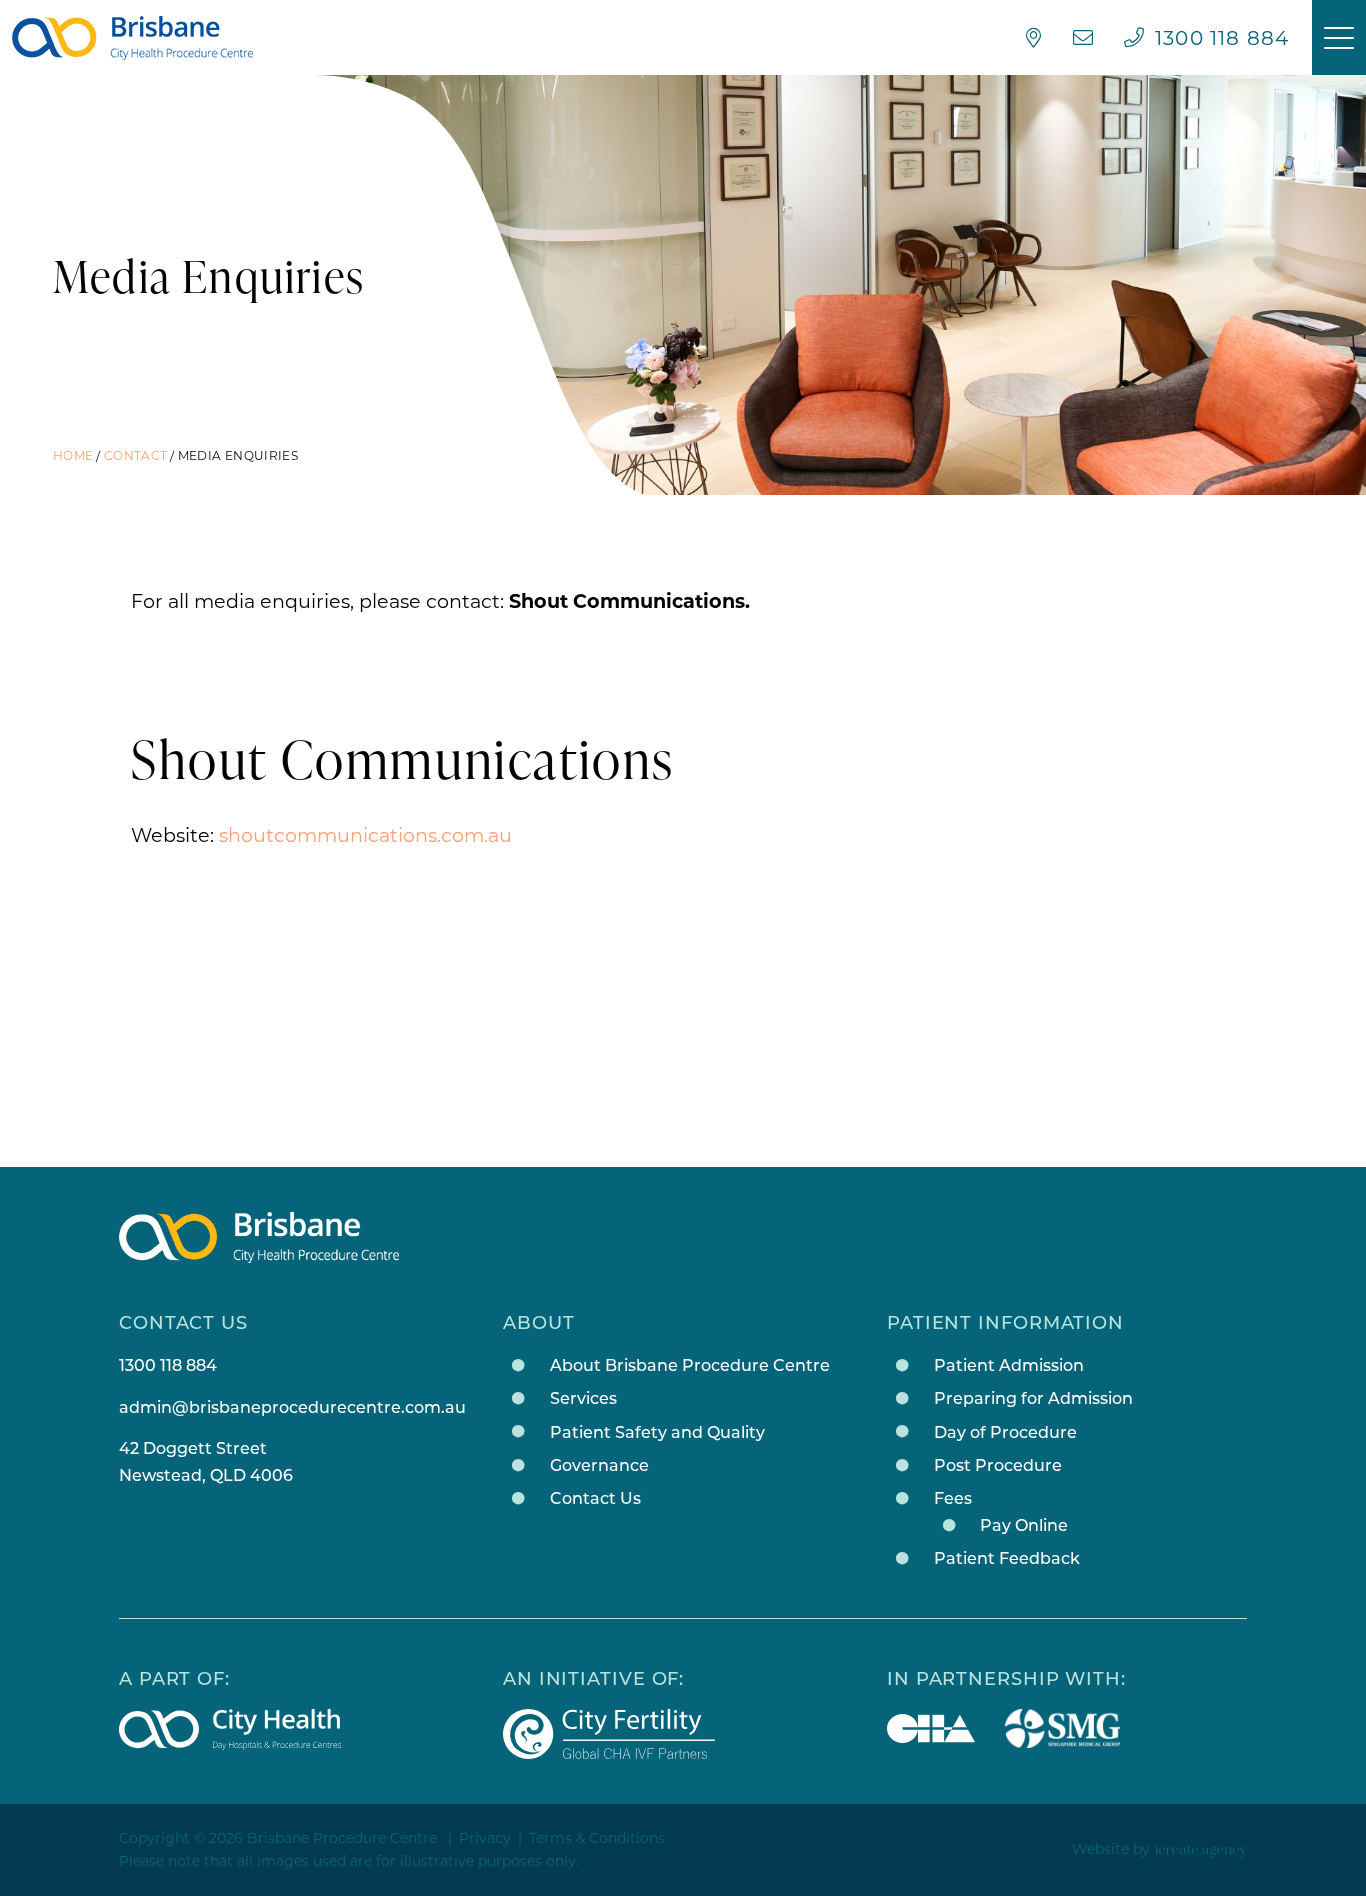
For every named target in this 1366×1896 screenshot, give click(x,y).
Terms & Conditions (597, 1838)
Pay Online (1024, 1525)
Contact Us (595, 1498)
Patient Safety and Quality (657, 1432)
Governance (599, 1465)
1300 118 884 (168, 1365)
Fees (953, 1498)
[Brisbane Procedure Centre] (132, 38)
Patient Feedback (1007, 1558)
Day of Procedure (1005, 1432)
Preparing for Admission (1033, 1398)
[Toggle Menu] (1339, 37)
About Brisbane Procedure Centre (690, 1365)
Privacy (485, 1838)
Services (583, 1398)
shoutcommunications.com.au (365, 835)
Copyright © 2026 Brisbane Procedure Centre (278, 1838)
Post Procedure (998, 1465)
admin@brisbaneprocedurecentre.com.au (292, 1407)
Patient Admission (1009, 1365)
